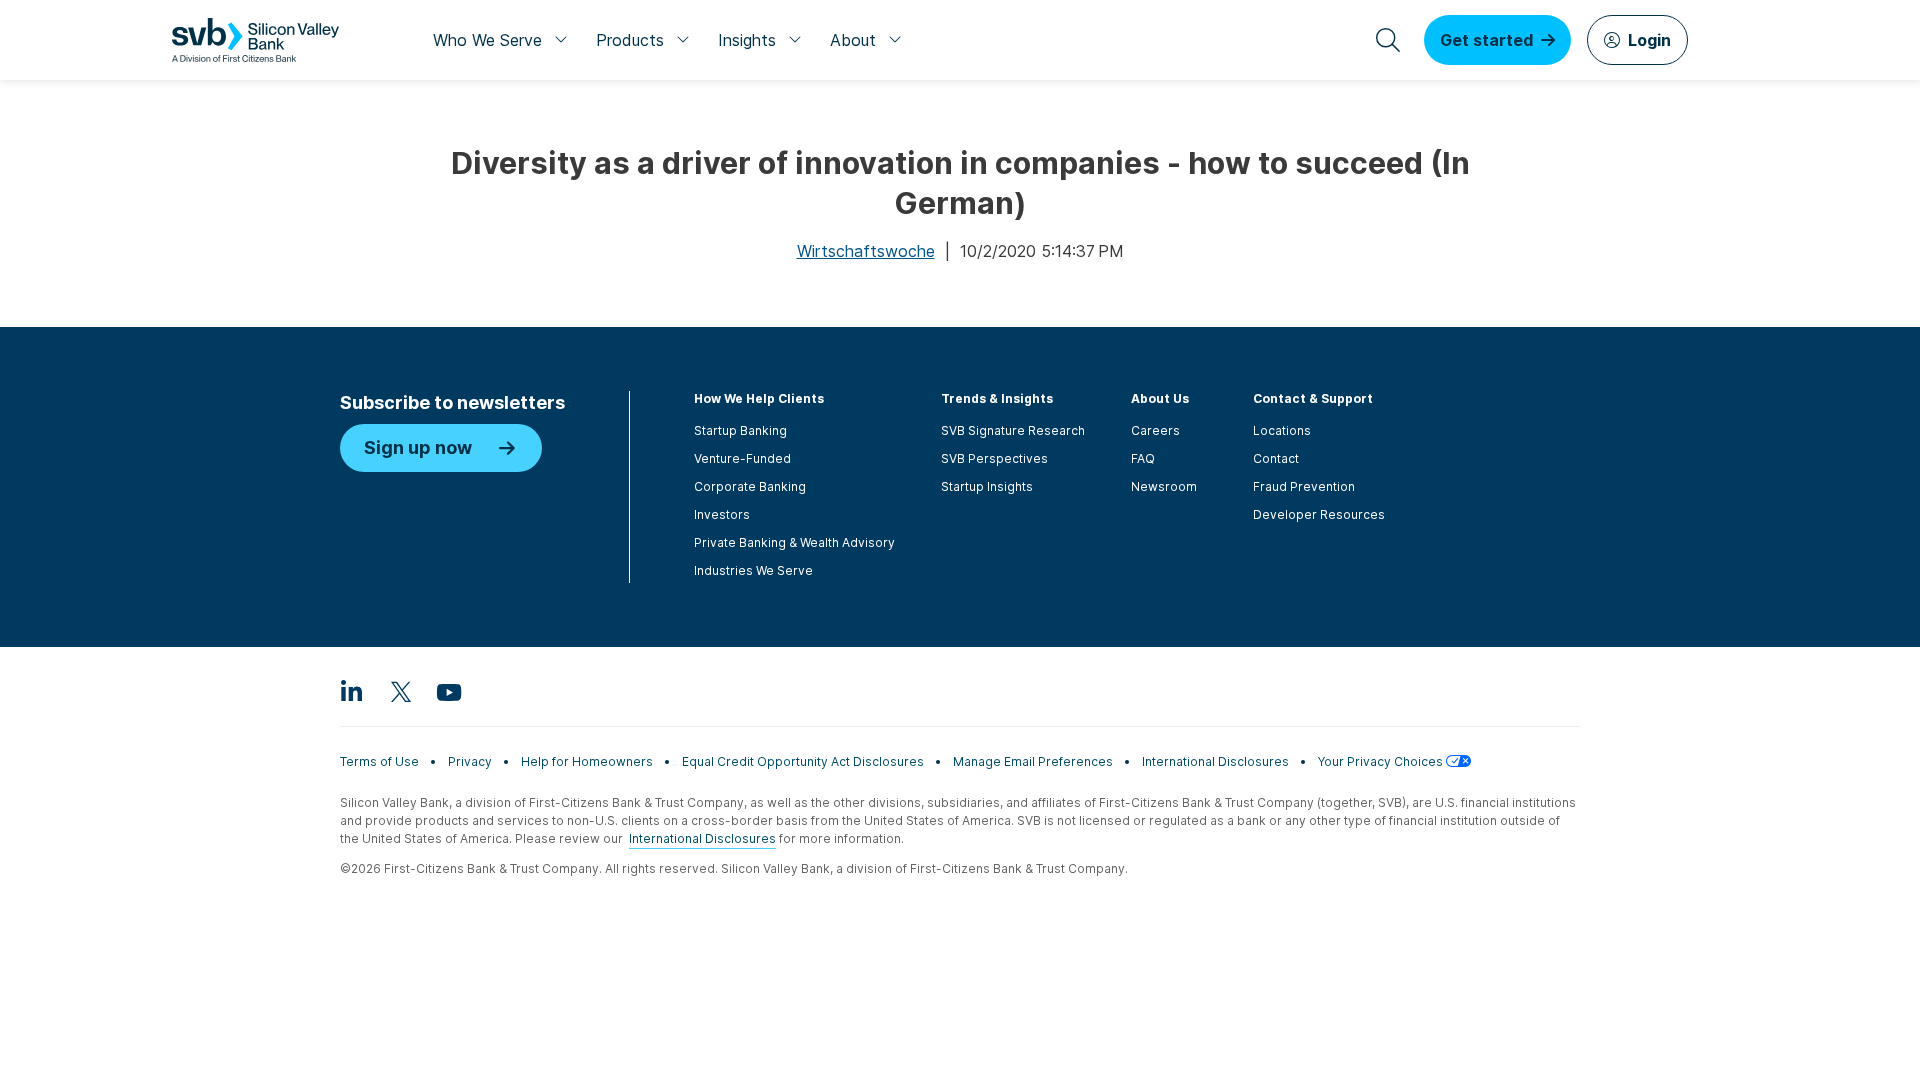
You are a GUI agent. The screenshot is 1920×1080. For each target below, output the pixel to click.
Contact (1276, 458)
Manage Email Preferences (1033, 761)
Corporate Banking (750, 486)
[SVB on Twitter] (400, 691)
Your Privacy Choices (1382, 761)
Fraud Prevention (1304, 486)
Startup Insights (987, 486)
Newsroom (1164, 486)
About (853, 40)
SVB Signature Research (1013, 430)
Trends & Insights (997, 398)
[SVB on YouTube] (448, 691)
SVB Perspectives (994, 458)
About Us (1160, 398)
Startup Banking (740, 430)
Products (630, 40)
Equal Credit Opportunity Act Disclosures (803, 761)
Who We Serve (487, 40)
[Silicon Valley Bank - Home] (255, 40)
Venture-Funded (742, 458)
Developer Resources (1319, 514)
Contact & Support (1313, 398)
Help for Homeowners (587, 761)
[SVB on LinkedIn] (352, 691)
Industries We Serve (753, 570)
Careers (1155, 430)
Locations (1282, 430)
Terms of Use (379, 761)
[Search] (1388, 40)
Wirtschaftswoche (866, 251)
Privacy (470, 761)
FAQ (1143, 458)
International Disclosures (1215, 761)
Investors (722, 514)
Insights (747, 40)
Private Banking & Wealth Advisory (794, 542)
